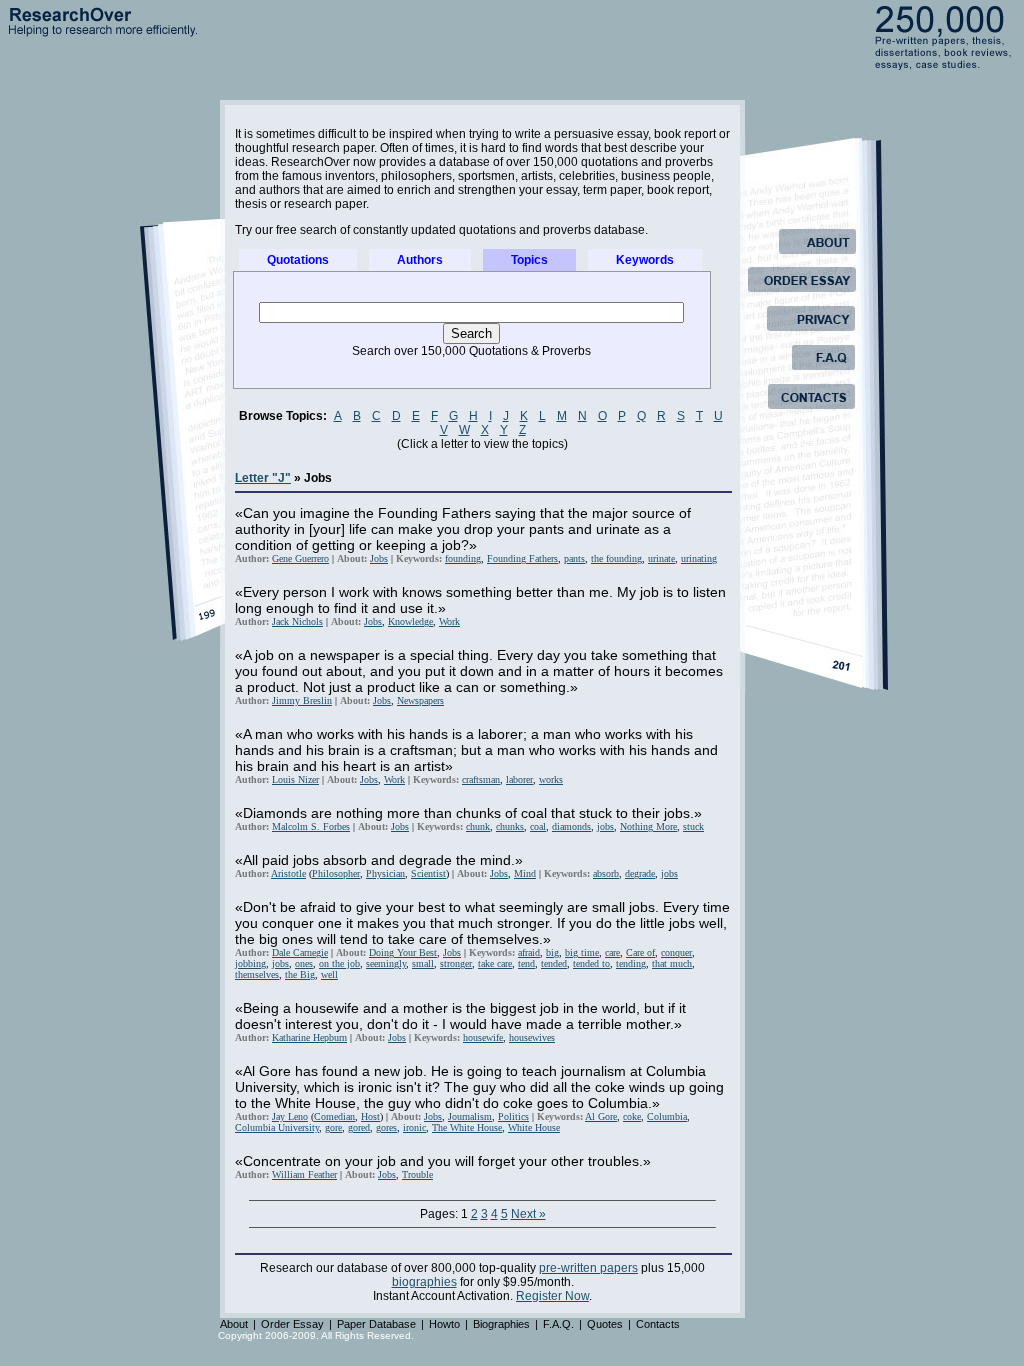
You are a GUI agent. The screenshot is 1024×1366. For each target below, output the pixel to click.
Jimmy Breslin (302, 700)
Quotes (605, 1324)
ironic (414, 1127)
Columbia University (277, 1127)
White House (534, 1127)
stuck (693, 826)
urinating (699, 558)
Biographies (501, 1324)
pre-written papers (588, 1268)
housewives (532, 1037)
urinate (661, 558)
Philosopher (336, 873)
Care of (640, 952)
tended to (591, 963)
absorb (606, 873)
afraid (529, 952)
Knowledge (410, 621)
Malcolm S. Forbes (311, 826)
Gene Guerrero (300, 558)
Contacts (658, 1324)
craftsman (481, 779)
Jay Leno (290, 1116)
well (329, 974)
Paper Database (376, 1324)
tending (631, 963)
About (234, 1324)
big (552, 952)
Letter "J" (263, 478)
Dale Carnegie (300, 952)
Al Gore (601, 1116)
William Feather (304, 1174)
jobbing (250, 963)
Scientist (428, 873)
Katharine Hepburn (309, 1037)
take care (495, 963)
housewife (483, 1037)
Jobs (379, 558)
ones (304, 963)
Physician (385, 873)
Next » (528, 1214)
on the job (339, 963)
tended (554, 963)
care (612, 952)
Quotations (298, 260)
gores (386, 1127)
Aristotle (288, 873)
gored (359, 1127)
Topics (529, 260)
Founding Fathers (522, 558)
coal (538, 826)
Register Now (552, 1296)
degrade (640, 873)
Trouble (417, 1174)
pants (574, 558)
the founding (616, 558)
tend (526, 963)
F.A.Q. (558, 1324)
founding (463, 558)
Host (370, 1116)
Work (449, 621)
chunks (510, 826)
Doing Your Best (403, 952)
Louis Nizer (295, 779)
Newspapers (420, 700)
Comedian (334, 1116)
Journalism (470, 1116)
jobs (605, 826)
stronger (456, 963)
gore (333, 1127)
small (423, 963)
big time (582, 952)
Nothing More (648, 826)
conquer (676, 952)
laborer (519, 779)
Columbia (667, 1116)
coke (632, 1116)
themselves (257, 974)
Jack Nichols (297, 621)
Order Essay (292, 1324)
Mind (525, 873)
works (551, 779)
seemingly (386, 963)
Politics (513, 1116)
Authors (420, 260)
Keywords (645, 260)
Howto (444, 1324)
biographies (424, 1282)
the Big (300, 974)
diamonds (571, 826)
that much (672, 963)
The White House (467, 1127)
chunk (478, 826)
